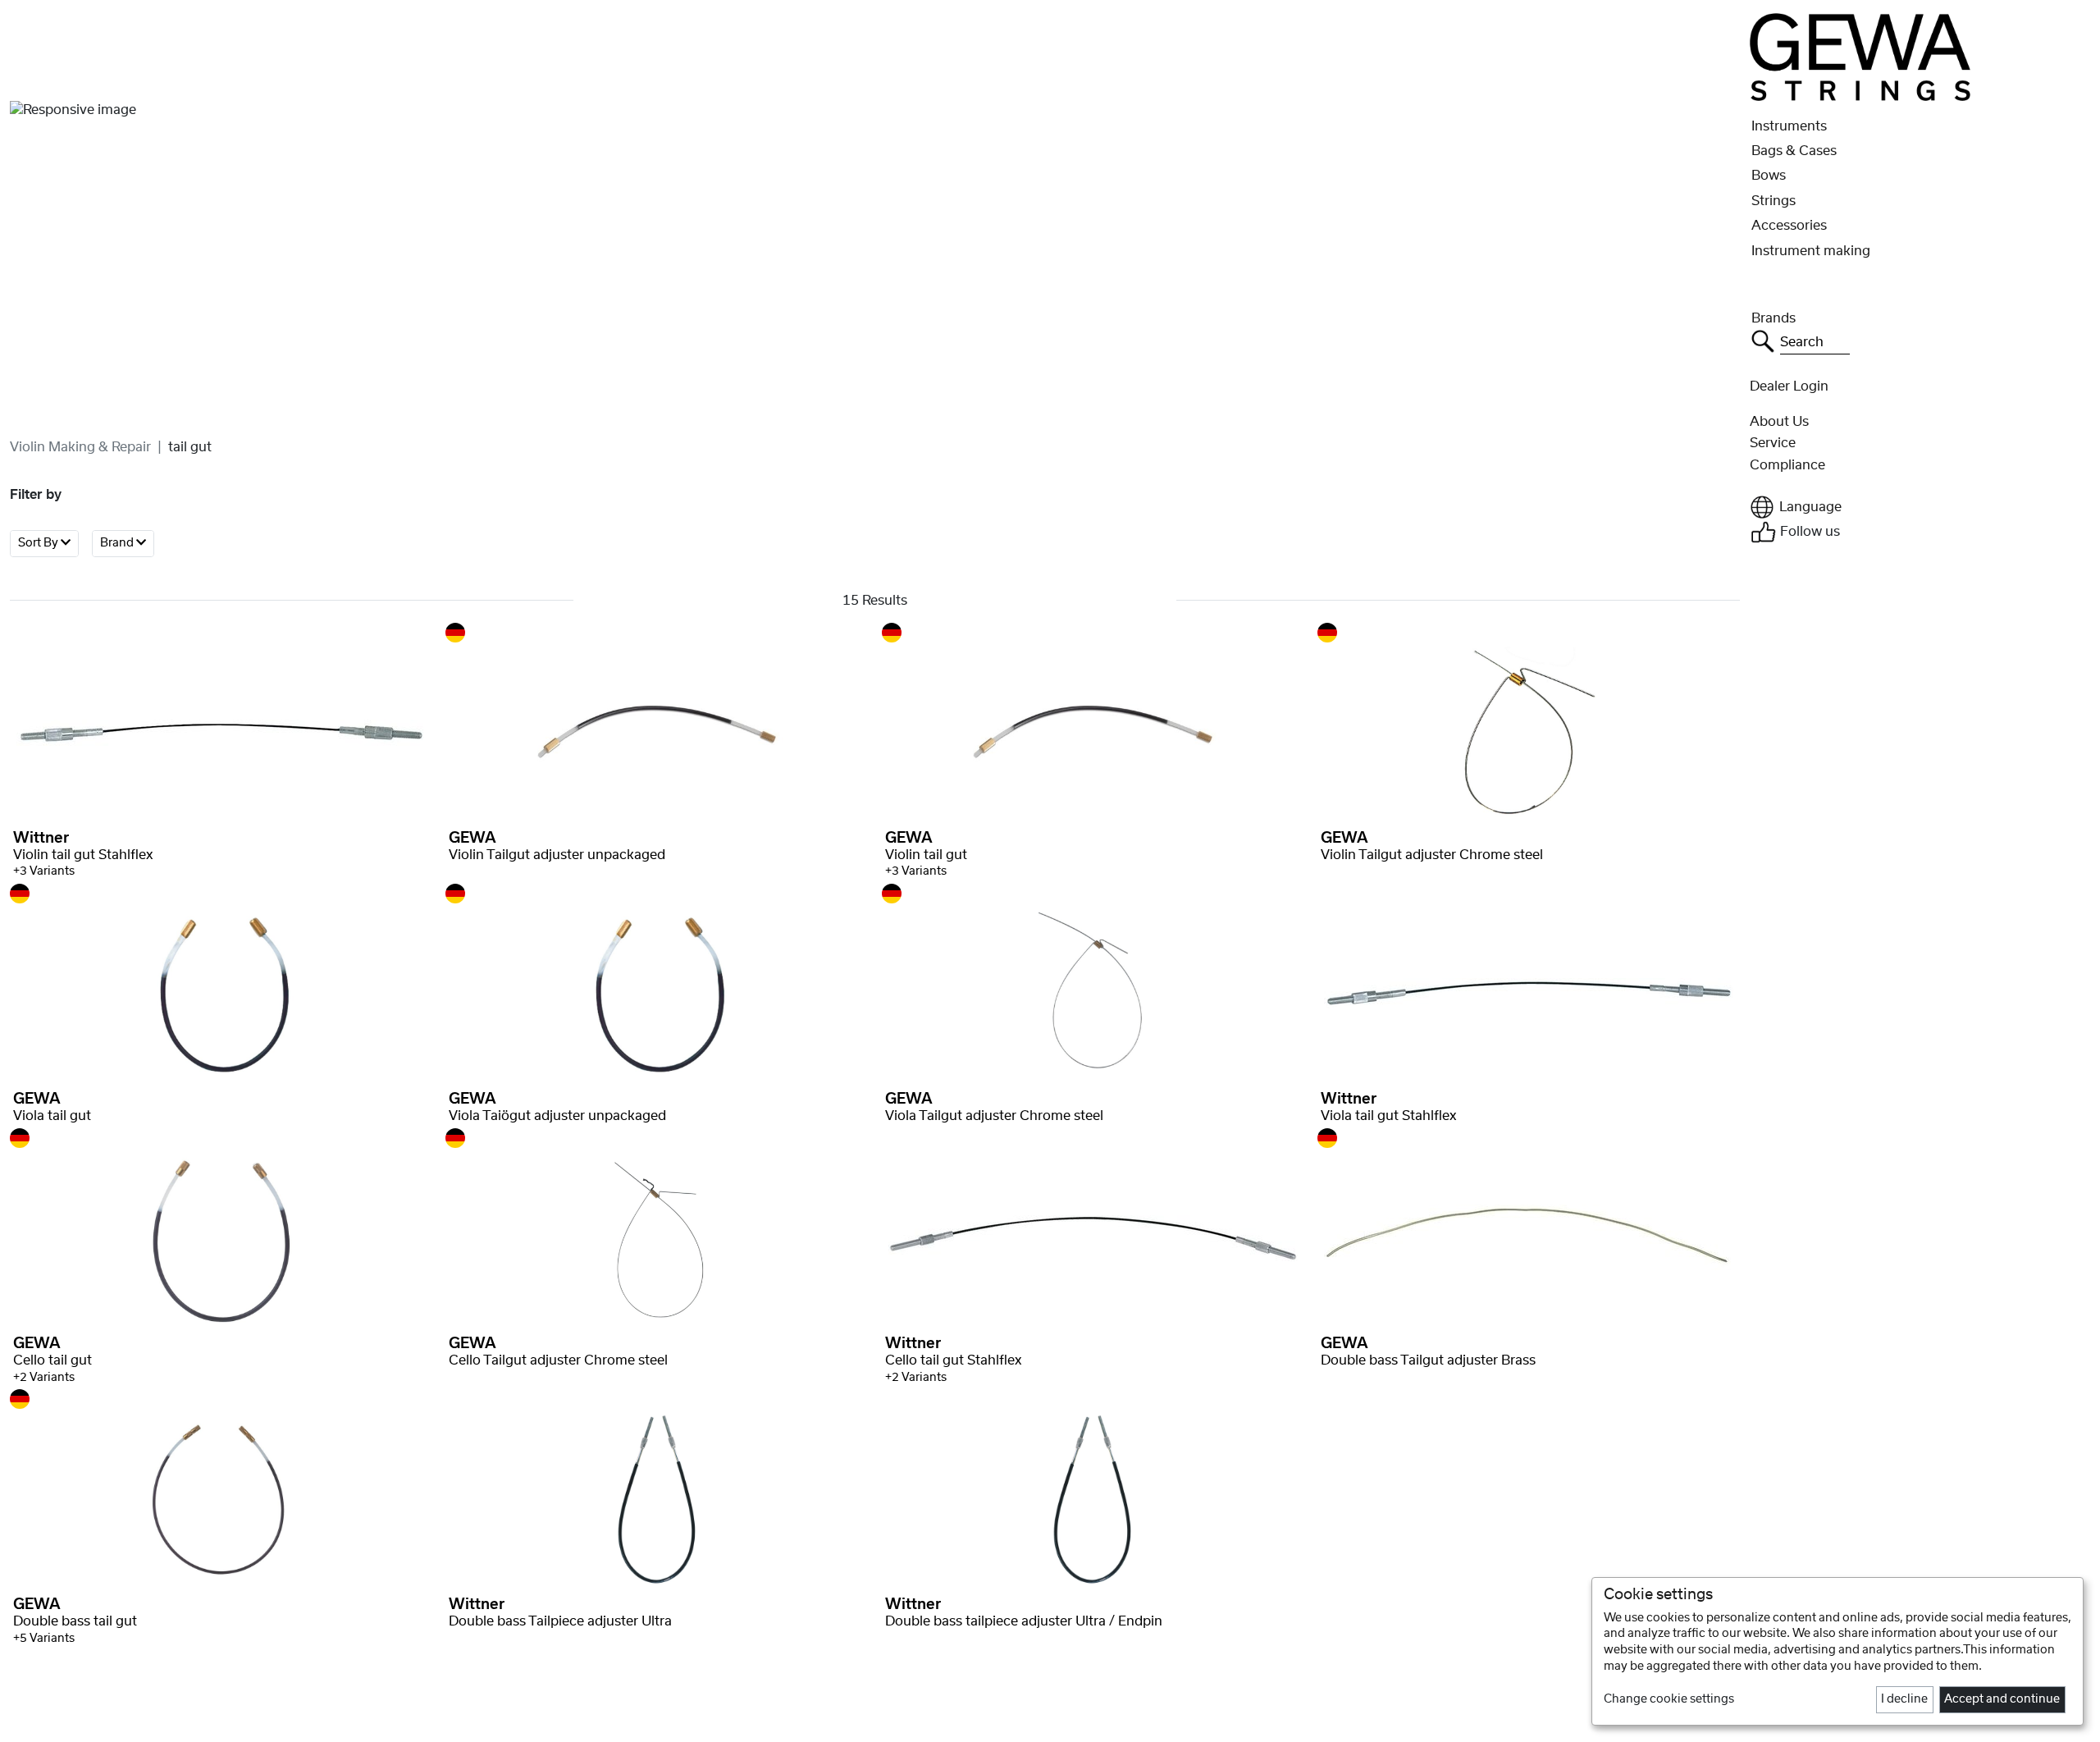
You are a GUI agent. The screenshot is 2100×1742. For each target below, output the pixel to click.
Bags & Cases (1794, 151)
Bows (1769, 176)
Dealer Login (1789, 386)
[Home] (1860, 57)
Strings (1774, 201)
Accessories (1789, 226)
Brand (118, 543)
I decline (1904, 1699)
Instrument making (1811, 251)
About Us (1779, 422)
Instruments (1789, 126)
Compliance (1787, 465)
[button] (1920, 507)
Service (1773, 443)
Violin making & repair (80, 447)
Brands (1774, 318)
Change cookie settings (1669, 1699)
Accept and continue (2002, 1699)
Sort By (39, 543)
